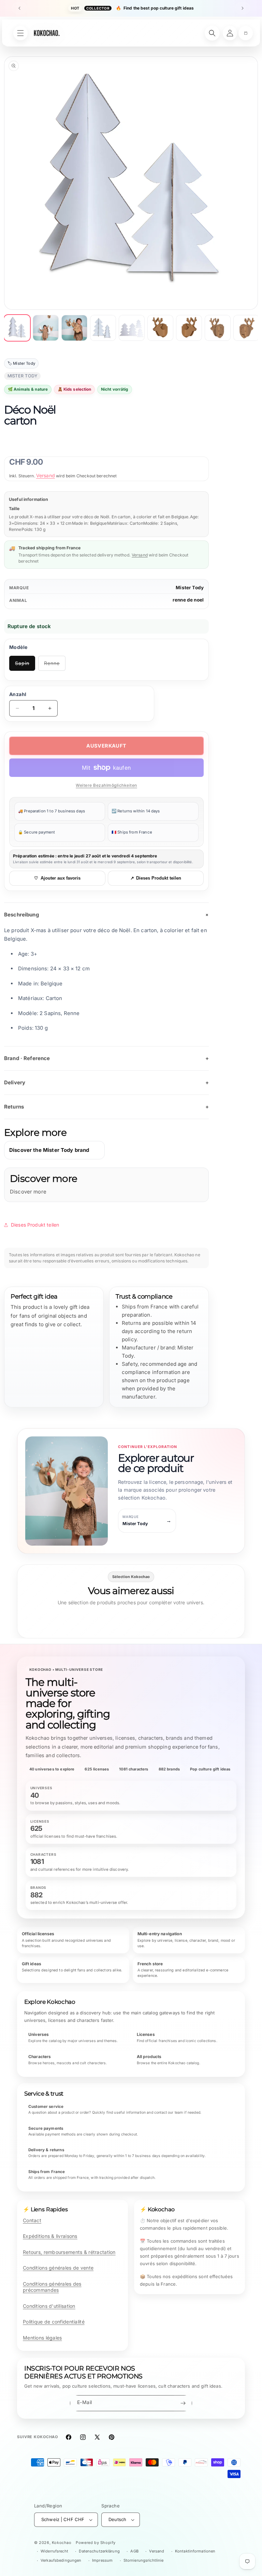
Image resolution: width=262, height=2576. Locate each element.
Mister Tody (190, 588)
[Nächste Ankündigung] (243, 8)
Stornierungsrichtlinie (144, 2560)
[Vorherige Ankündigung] (19, 8)
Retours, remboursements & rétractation (69, 2252)
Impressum (102, 2560)
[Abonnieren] (183, 2403)
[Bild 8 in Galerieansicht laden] (218, 328)
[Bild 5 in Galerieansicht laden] (132, 328)
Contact (32, 2220)
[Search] (212, 33)
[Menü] (20, 33)
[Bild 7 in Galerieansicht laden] (189, 328)
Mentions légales (42, 2338)
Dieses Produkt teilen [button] (35, 1225)
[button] (246, 33)
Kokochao (62, 2543)
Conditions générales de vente (58, 2268)
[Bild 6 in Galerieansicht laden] (160, 328)
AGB (134, 2551)
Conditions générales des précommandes (52, 2287)
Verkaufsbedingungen (61, 2560)
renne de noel (188, 600)
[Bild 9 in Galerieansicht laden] (246, 328)
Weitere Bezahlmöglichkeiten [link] (106, 785)
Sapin (25, 665)
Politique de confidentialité (54, 2322)
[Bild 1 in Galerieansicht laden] (17, 328)
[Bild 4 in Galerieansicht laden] (103, 328)
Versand (46, 475)
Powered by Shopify (96, 2543)
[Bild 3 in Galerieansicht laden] (74, 328)
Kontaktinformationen (195, 2551)
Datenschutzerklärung (99, 2551)
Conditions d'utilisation (49, 2306)
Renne (55, 665)
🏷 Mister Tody (21, 363)
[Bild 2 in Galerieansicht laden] (46, 328)
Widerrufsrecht (54, 2551)
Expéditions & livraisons (50, 2236)
